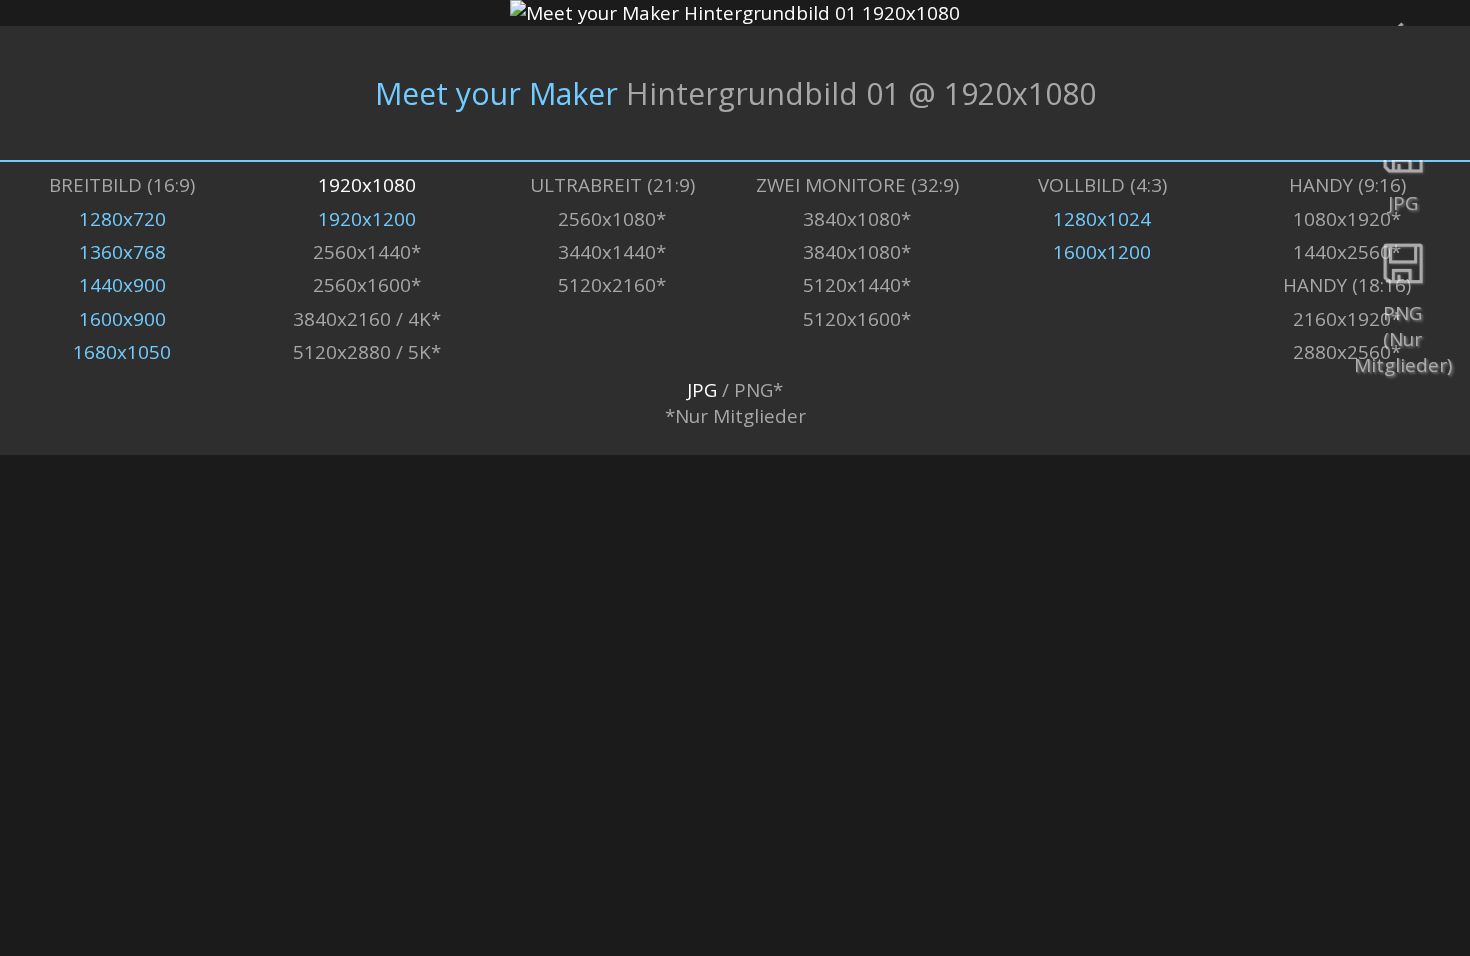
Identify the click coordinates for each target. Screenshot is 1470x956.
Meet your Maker (496, 93)
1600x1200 (1102, 252)
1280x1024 (1102, 219)
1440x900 (122, 285)
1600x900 (122, 319)
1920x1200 (367, 219)
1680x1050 (122, 352)
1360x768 (122, 252)
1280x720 (122, 219)
